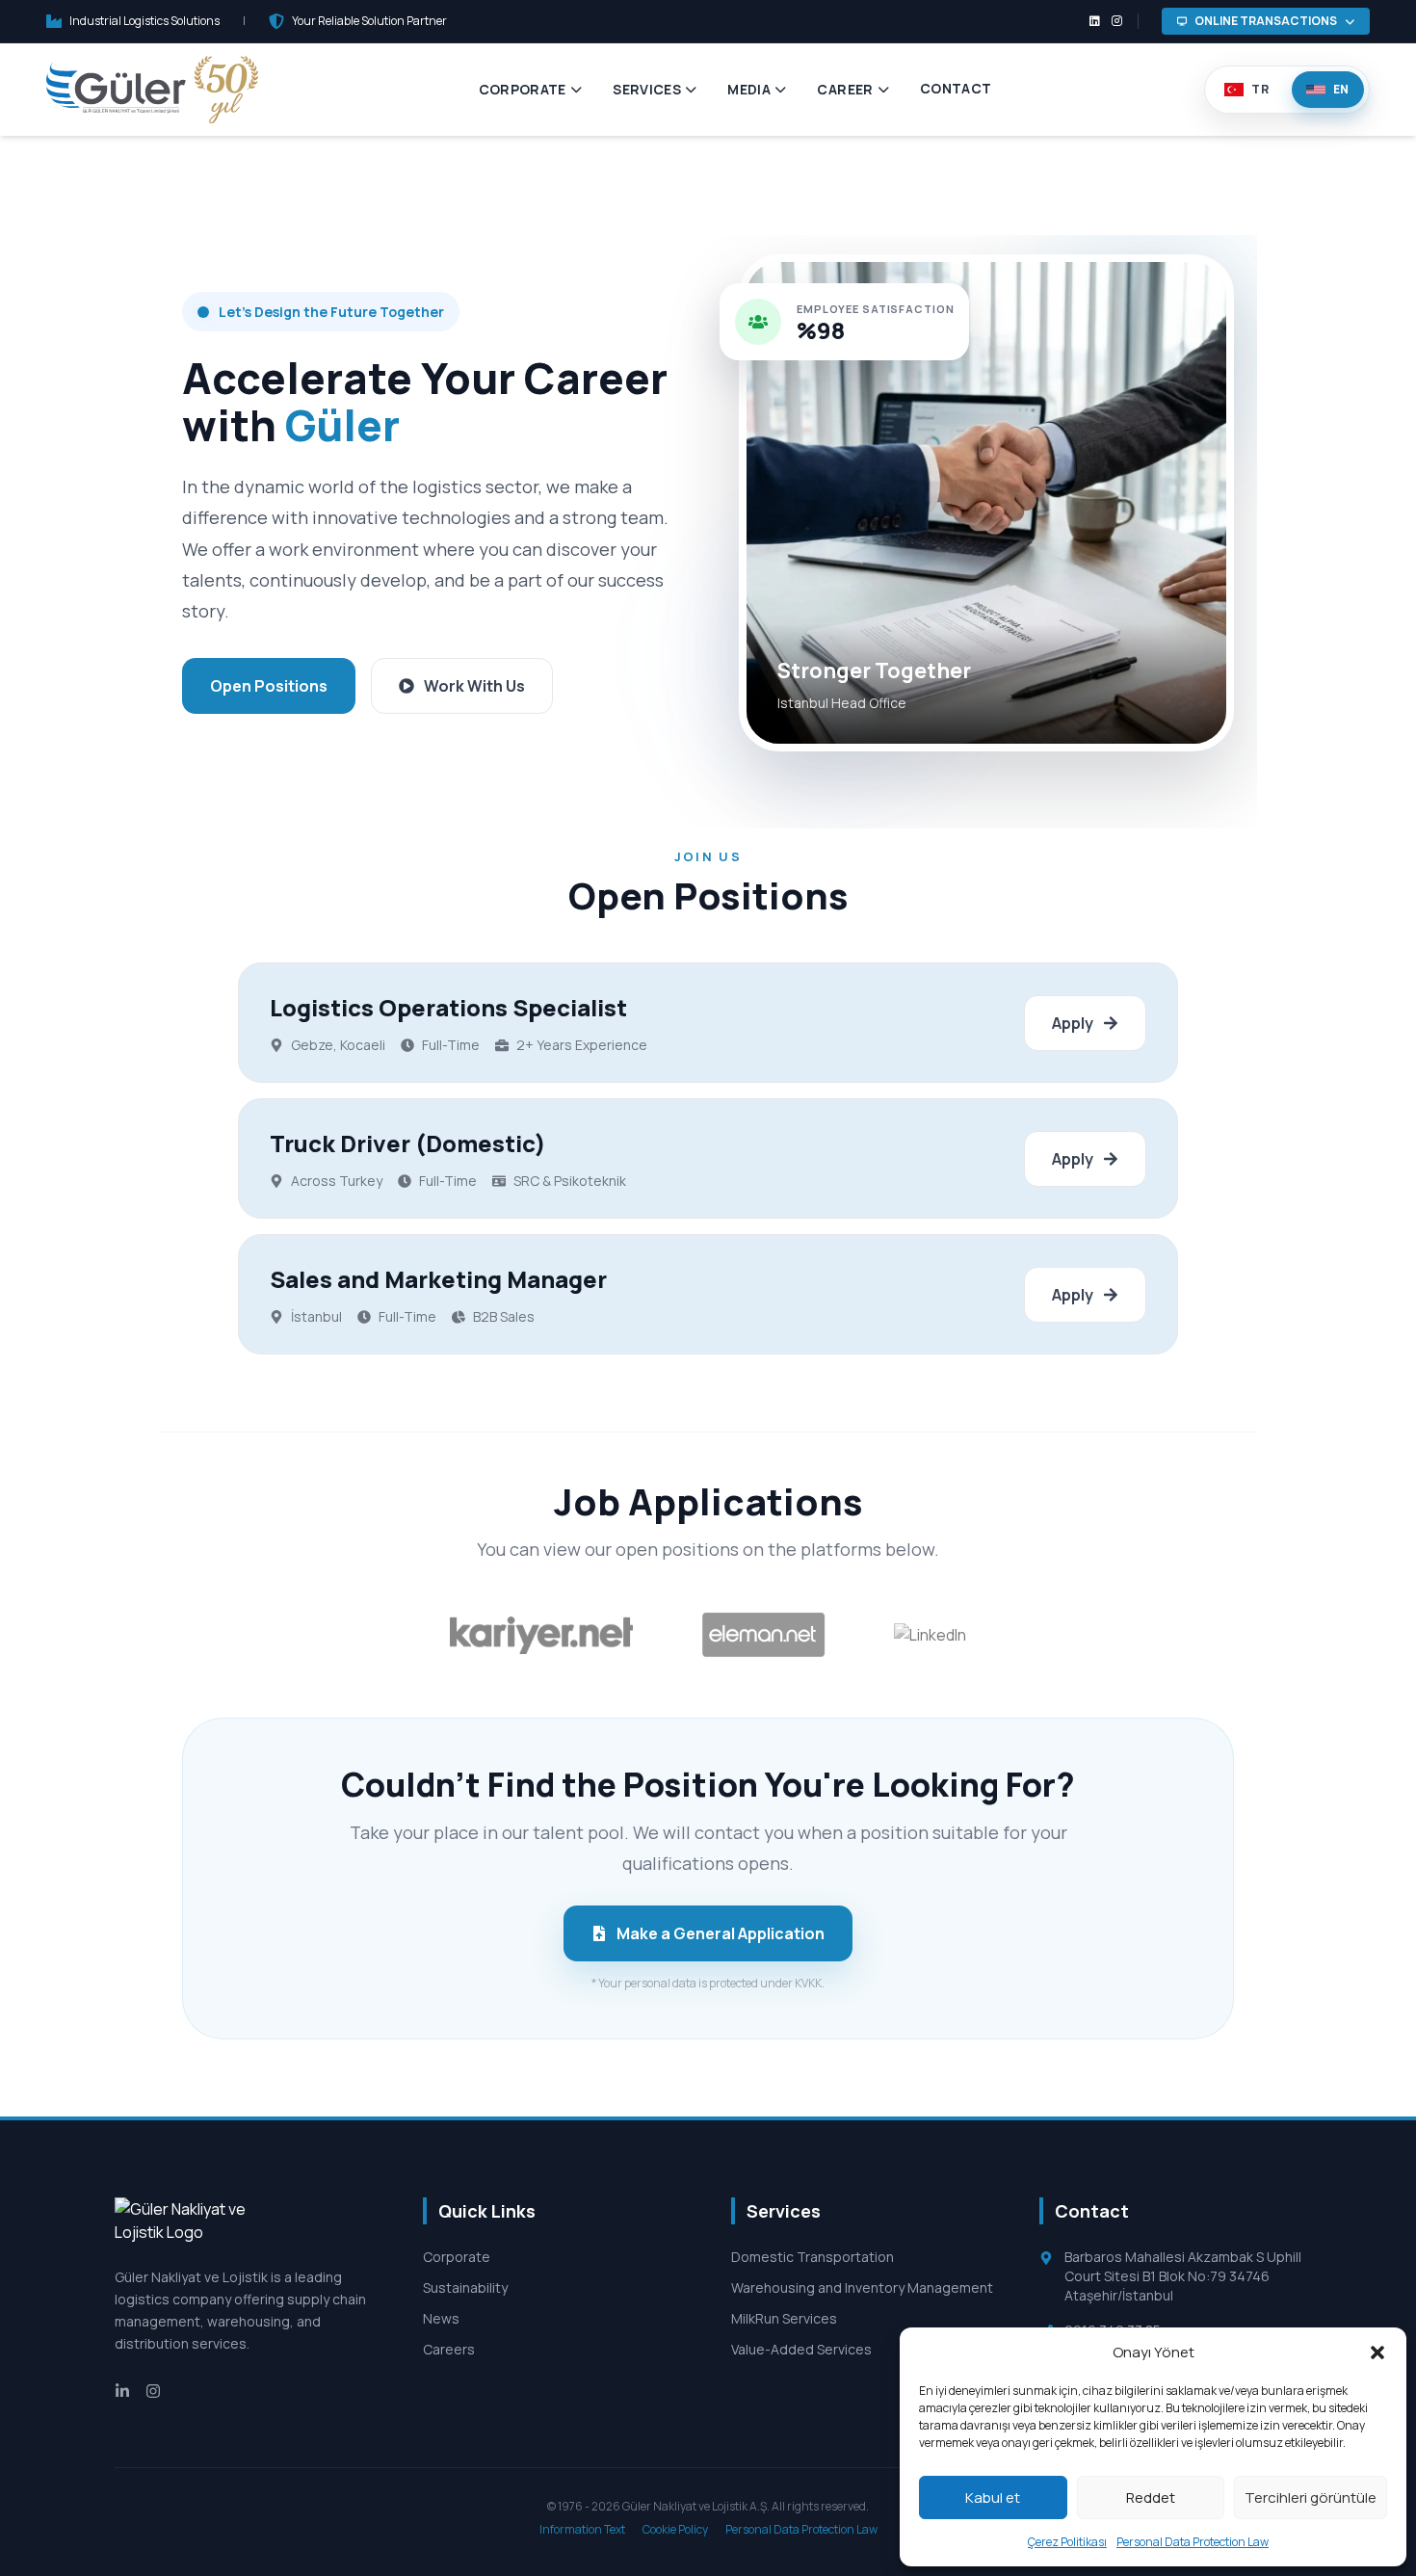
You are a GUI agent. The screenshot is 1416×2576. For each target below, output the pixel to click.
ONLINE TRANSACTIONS (1266, 21)
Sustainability (465, 2287)
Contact (956, 88)
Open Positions (269, 686)
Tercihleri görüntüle (1311, 2497)
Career (845, 89)
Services (647, 89)
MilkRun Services (784, 2318)
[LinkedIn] (930, 1635)
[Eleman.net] (764, 1635)
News (441, 2318)
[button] (1377, 2353)
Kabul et (993, 2497)
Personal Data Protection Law (1193, 2542)
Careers (449, 2349)
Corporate (523, 89)
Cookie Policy (676, 2529)
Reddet (1151, 2497)
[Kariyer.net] (541, 1635)
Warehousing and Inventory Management (862, 2287)
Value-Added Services (801, 2349)
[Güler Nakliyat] (152, 89)
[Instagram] (153, 2389)
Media (749, 89)
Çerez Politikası (1067, 2542)
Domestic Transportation (813, 2257)
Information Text (583, 2529)
